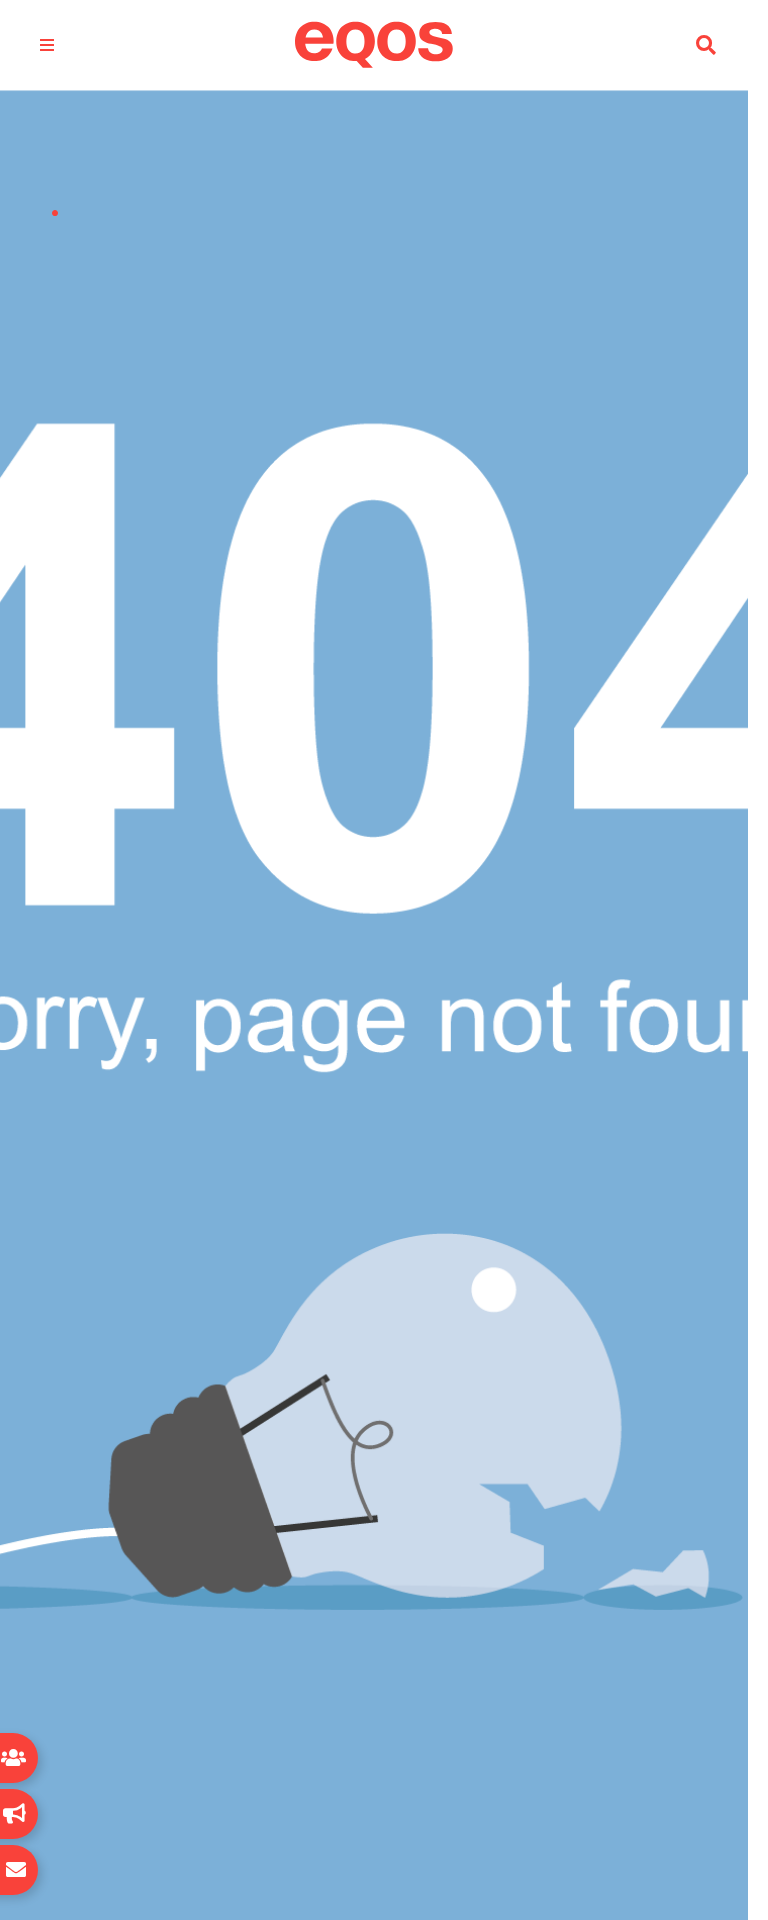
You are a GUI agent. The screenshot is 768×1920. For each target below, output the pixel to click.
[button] (706, 45)
